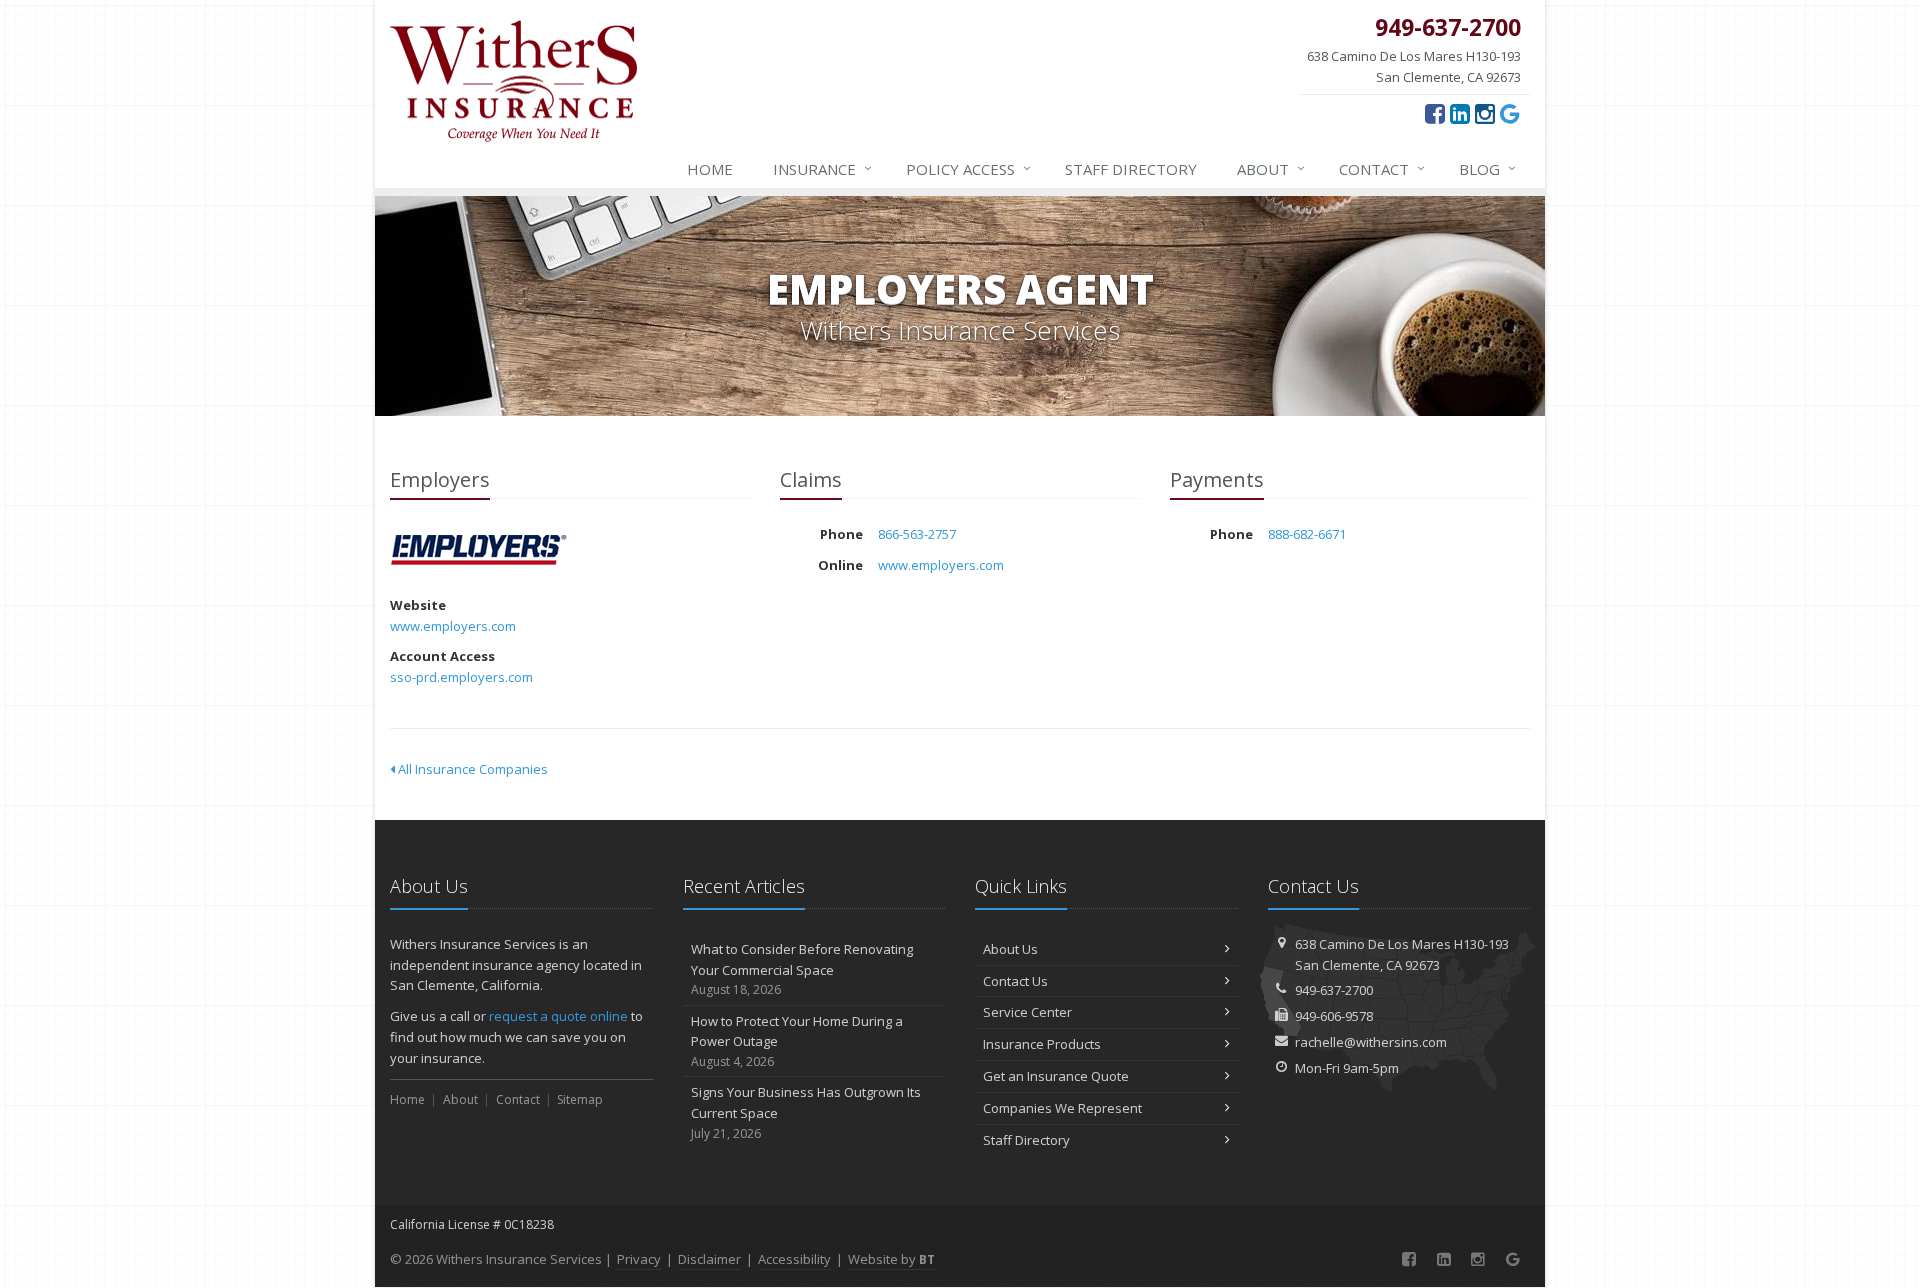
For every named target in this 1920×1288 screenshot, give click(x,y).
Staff (1131, 169)
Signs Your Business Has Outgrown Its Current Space (806, 1112)
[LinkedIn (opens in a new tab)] (1460, 113)
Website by (891, 1259)
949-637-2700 (1334, 990)
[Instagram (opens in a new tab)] (1485, 113)
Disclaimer (709, 1259)
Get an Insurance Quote (1056, 1076)
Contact (1382, 168)
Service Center (1027, 1012)
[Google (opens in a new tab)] (1510, 113)
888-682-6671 (1307, 534)
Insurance (822, 168)
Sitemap (580, 1099)
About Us (1010, 949)
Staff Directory (1026, 1140)
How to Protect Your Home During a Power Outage (797, 1041)
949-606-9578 (1334, 1016)
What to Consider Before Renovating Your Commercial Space (802, 969)
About (1271, 168)
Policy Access (968, 168)
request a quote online (558, 1016)
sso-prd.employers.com (461, 677)
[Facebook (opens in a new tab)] (1435, 113)
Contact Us (1015, 981)
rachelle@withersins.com (1371, 1042)
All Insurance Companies (471, 769)
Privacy (639, 1259)
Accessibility (794, 1259)
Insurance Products (1042, 1044)
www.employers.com (453, 626)
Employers (479, 551)
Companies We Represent (1062, 1108)
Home (710, 169)
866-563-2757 (917, 534)
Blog (1487, 168)
